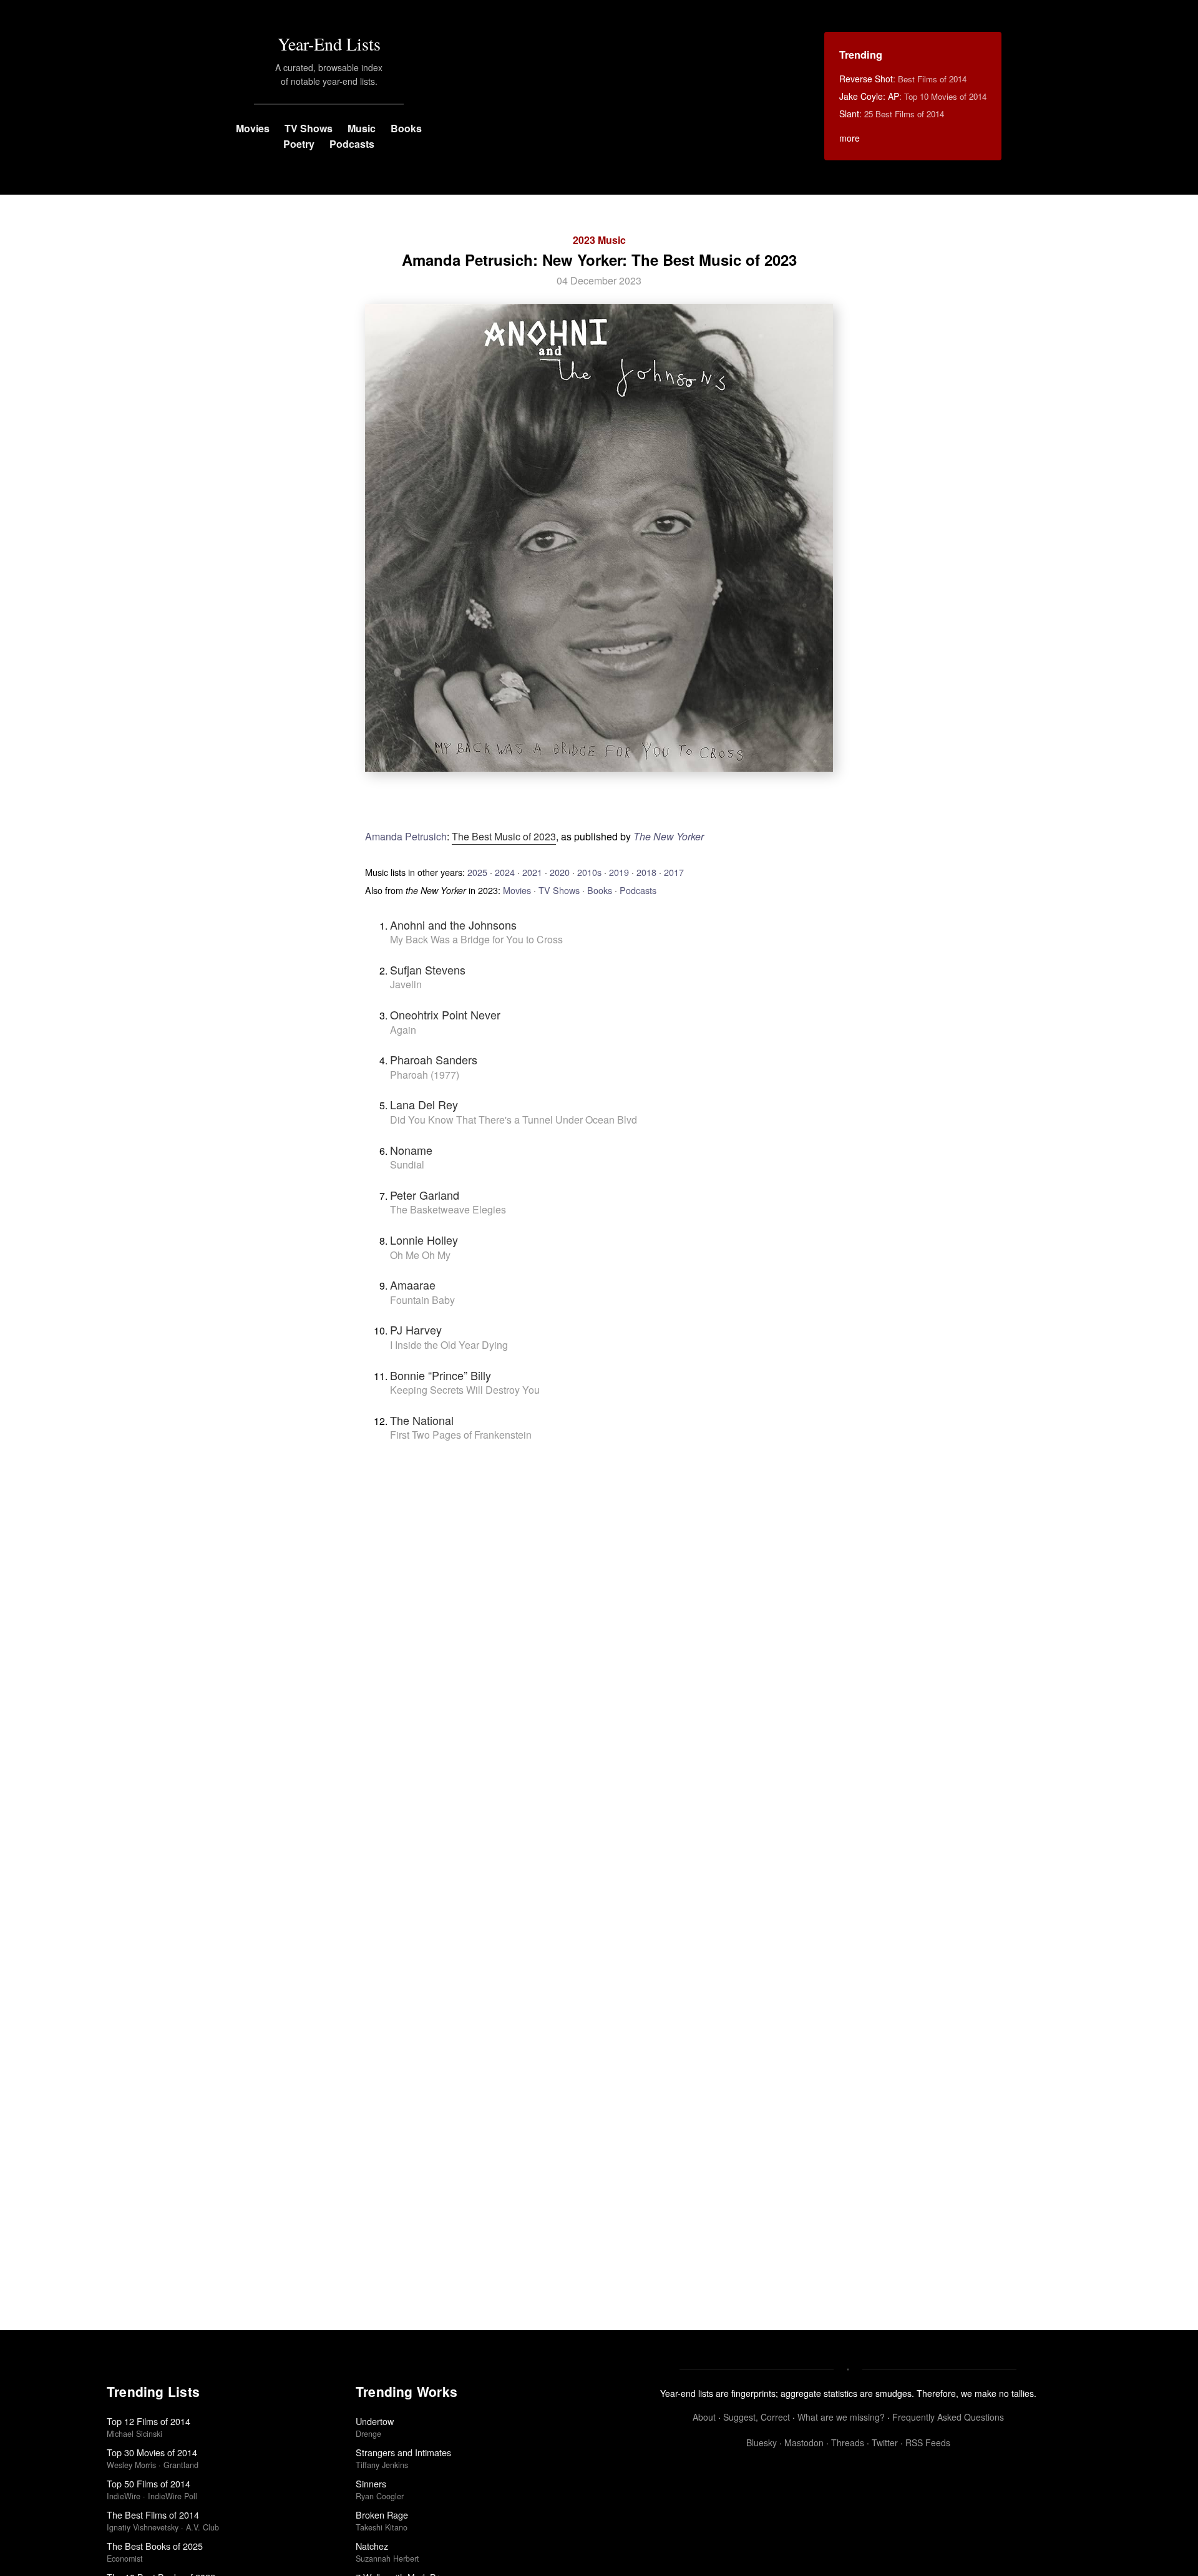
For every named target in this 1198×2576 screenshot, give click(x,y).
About (704, 2417)
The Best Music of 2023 (504, 836)
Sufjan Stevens (428, 970)
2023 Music (599, 240)
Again (403, 1030)
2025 (477, 872)
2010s (589, 872)
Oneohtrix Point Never (445, 1014)
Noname (411, 1150)
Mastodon (804, 2442)
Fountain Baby (422, 1300)
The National (422, 1420)
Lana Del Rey (424, 1104)
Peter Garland (425, 1195)
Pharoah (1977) (425, 1075)
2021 (532, 872)
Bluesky (762, 2442)
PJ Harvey (416, 1329)
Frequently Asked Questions (948, 2417)
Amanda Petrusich (406, 836)
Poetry (299, 144)
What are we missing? (841, 2417)
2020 (560, 872)
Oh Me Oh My (420, 1255)
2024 (505, 872)
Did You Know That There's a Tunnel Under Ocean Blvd (514, 1120)
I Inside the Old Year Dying (449, 1345)
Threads (848, 2442)
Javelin (406, 984)
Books (406, 128)
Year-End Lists (329, 44)
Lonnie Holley (424, 1240)
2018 (646, 872)
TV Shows (309, 128)
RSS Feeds (928, 2442)
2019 (619, 872)
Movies (253, 128)
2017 (674, 872)
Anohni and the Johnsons (453, 925)
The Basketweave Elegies (448, 1209)
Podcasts (352, 144)
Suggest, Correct (757, 2417)
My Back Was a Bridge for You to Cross (476, 939)
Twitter (885, 2442)
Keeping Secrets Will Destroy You (465, 1390)
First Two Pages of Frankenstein (461, 1435)
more (850, 138)
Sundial (407, 1164)
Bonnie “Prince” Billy (441, 1375)
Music (362, 128)
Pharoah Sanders (434, 1059)
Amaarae (413, 1285)
